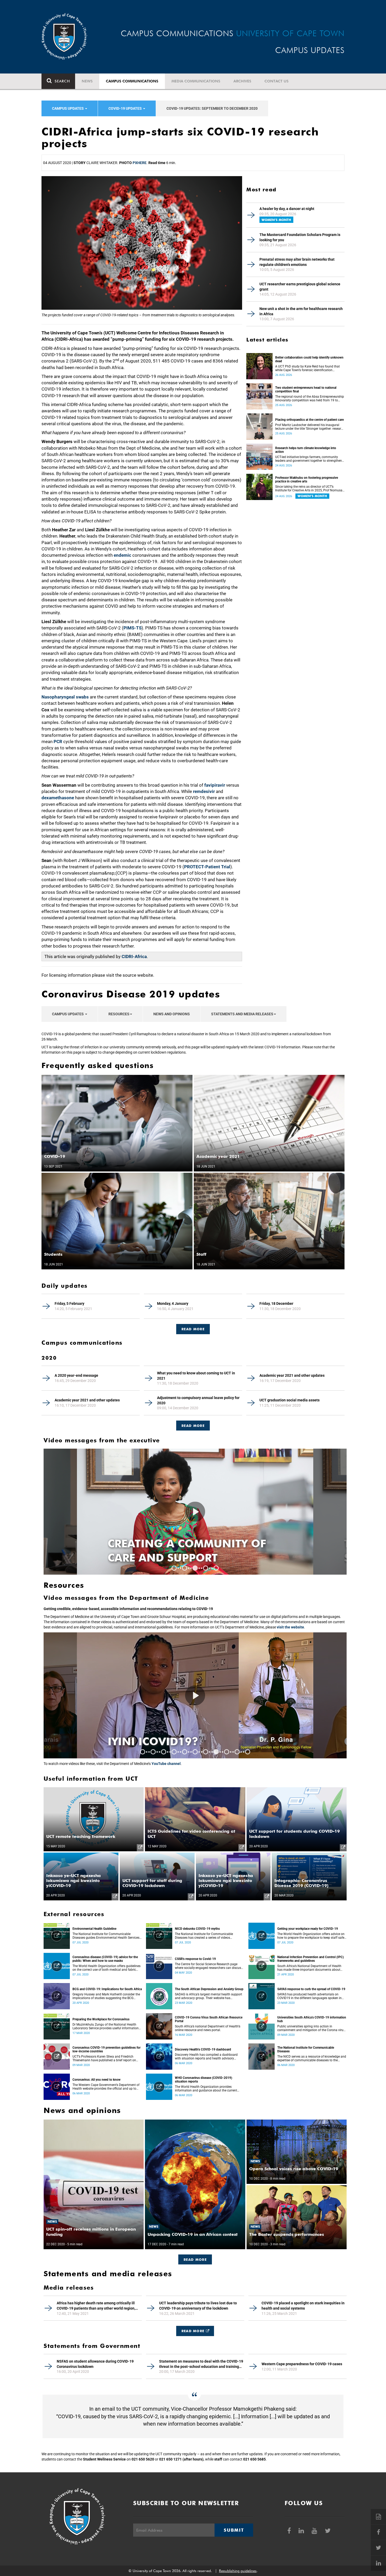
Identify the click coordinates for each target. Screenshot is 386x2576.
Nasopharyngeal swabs (65, 697)
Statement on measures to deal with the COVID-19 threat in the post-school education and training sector (201, 2364)
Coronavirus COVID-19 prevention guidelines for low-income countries (106, 2049)
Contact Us (277, 81)
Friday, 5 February (69, 1303)
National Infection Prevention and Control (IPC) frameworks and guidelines (311, 1959)
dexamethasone (58, 798)
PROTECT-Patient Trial (207, 867)
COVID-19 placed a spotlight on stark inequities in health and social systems (303, 2306)
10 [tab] (237, 1752)
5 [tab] (216, 1568)
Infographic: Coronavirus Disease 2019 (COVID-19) (301, 1883)
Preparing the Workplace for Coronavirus (101, 2019)
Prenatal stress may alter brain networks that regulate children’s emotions (297, 262)
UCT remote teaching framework (81, 1836)
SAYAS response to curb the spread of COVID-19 (311, 1989)
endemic (122, 555)
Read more (193, 1426)
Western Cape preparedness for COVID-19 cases (302, 2364)
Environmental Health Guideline (94, 1929)
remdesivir (204, 791)
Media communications (196, 81)
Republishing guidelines (238, 2571)
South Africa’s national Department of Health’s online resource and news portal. (208, 2028)
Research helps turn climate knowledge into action (306, 450)
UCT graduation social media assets (289, 1400)
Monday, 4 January (173, 1303)
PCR (58, 742)
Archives (242, 81)
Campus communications (132, 81)
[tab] (193, 1326)
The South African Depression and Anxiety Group (209, 1989)
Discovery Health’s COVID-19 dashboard (203, 2049)
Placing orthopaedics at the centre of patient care (309, 420)
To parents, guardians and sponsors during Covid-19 (193, 1550)
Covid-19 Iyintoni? (166, 1741)
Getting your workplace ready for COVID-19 (308, 1929)
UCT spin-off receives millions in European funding (91, 2232)
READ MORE (193, 1329)
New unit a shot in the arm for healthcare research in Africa (301, 311)
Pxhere (140, 163)
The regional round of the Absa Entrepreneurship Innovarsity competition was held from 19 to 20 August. (310, 398)
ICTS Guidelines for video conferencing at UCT (191, 1834)
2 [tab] (185, 1568)
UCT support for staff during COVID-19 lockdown (152, 1883)
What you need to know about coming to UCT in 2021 (196, 1376)
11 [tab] (248, 1752)
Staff (201, 1254)
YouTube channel (166, 1764)
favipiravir (215, 785)
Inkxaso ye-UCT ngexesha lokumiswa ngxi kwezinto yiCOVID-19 (74, 1881)
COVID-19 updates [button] (126, 108)
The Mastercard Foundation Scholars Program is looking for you (300, 237)
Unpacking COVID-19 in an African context (193, 2234)
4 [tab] (206, 1568)
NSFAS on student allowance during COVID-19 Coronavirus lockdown (95, 2364)
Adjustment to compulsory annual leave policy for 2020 (198, 1400)
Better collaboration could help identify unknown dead (309, 359)
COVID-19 (55, 1156)
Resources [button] (119, 1014)
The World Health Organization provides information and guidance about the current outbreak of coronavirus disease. (206, 2089)
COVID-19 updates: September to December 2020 (212, 108)
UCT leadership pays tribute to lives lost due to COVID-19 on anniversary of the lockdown (198, 2306)
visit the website (290, 1627)
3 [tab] (195, 1568)
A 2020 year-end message (76, 1375)
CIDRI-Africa (134, 956)
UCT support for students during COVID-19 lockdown (294, 1834)
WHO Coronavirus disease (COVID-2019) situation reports (204, 2080)
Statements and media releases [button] (242, 1014)
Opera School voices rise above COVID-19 (294, 2169)
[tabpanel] (195, 1512)
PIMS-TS (132, 628)
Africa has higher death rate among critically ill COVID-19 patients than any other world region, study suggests (96, 2306)
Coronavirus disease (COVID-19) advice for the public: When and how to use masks (105, 1959)
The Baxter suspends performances (287, 2234)
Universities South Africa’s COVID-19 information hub (312, 2019)
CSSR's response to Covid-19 (195, 1959)
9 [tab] (227, 1752)
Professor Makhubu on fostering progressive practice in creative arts (307, 480)
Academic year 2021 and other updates (292, 1375)
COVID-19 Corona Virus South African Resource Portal (209, 2019)
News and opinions (172, 1014)
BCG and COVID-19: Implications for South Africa (107, 1989)
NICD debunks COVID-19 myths (197, 1929)
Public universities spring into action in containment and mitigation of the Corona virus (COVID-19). (311, 2028)
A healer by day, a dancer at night (287, 209)
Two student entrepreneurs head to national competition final (306, 390)
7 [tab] (206, 1752)
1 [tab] (174, 1568)
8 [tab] (216, 1752)
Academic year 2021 (218, 1156)
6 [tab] (195, 1752)
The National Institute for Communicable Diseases (306, 2049)
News (87, 81)
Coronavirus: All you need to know (96, 2080)
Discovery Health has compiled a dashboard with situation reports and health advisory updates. (206, 2057)
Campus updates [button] (68, 108)
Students (53, 1254)
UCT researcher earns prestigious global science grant (300, 287)
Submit (234, 2530)
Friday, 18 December (276, 1303)
